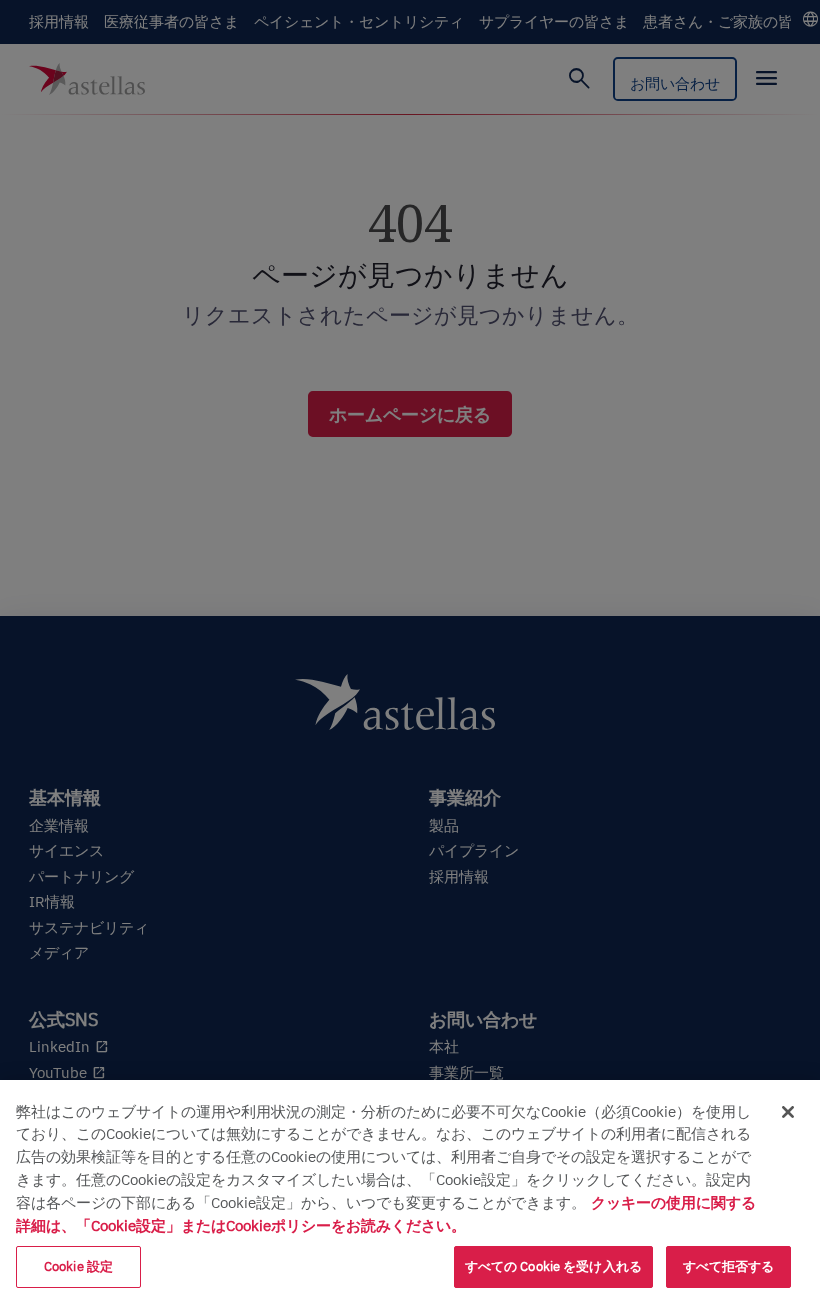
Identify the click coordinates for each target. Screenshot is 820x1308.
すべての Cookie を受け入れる (553, 1266)
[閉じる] (788, 1112)
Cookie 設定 (78, 1266)
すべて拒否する (729, 1266)
